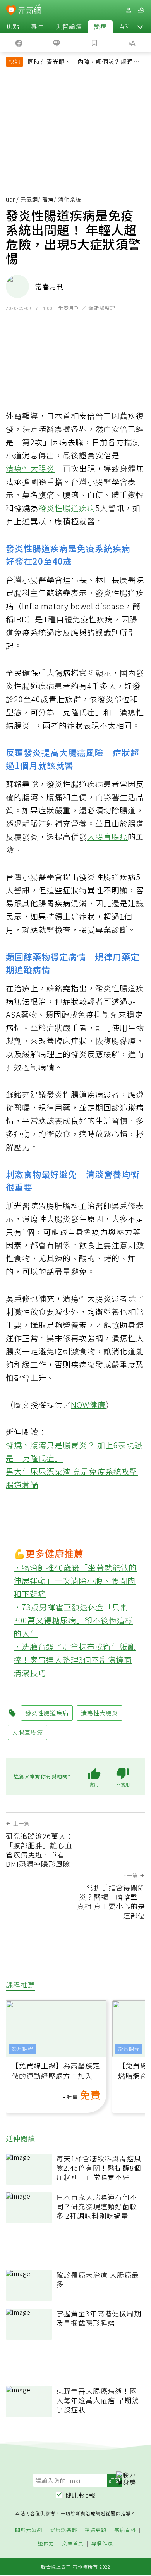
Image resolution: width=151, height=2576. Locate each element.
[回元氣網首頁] (30, 10)
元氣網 (29, 199)
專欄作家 (102, 2544)
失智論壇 (69, 26)
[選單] (141, 10)
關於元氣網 (29, 2530)
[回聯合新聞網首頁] (11, 11)
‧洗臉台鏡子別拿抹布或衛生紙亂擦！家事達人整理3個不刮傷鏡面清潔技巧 (75, 1660)
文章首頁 (73, 2544)
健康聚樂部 (63, 2530)
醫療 (100, 26)
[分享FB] (19, 42)
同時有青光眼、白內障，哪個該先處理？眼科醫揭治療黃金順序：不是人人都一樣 (84, 62)
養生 (38, 26)
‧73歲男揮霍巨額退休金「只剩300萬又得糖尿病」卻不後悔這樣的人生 (73, 1620)
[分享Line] (57, 42)
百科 (125, 26)
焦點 (13, 26)
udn (11, 199)
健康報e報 (81, 2495)
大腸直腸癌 (107, 837)
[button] (140, 26)
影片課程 (22, 2049)
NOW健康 (88, 1405)
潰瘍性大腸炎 (30, 468)
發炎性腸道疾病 (67, 508)
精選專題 (96, 2530)
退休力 (46, 2544)
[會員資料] (129, 10)
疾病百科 (125, 2530)
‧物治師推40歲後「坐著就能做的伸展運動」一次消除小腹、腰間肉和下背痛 (75, 1581)
